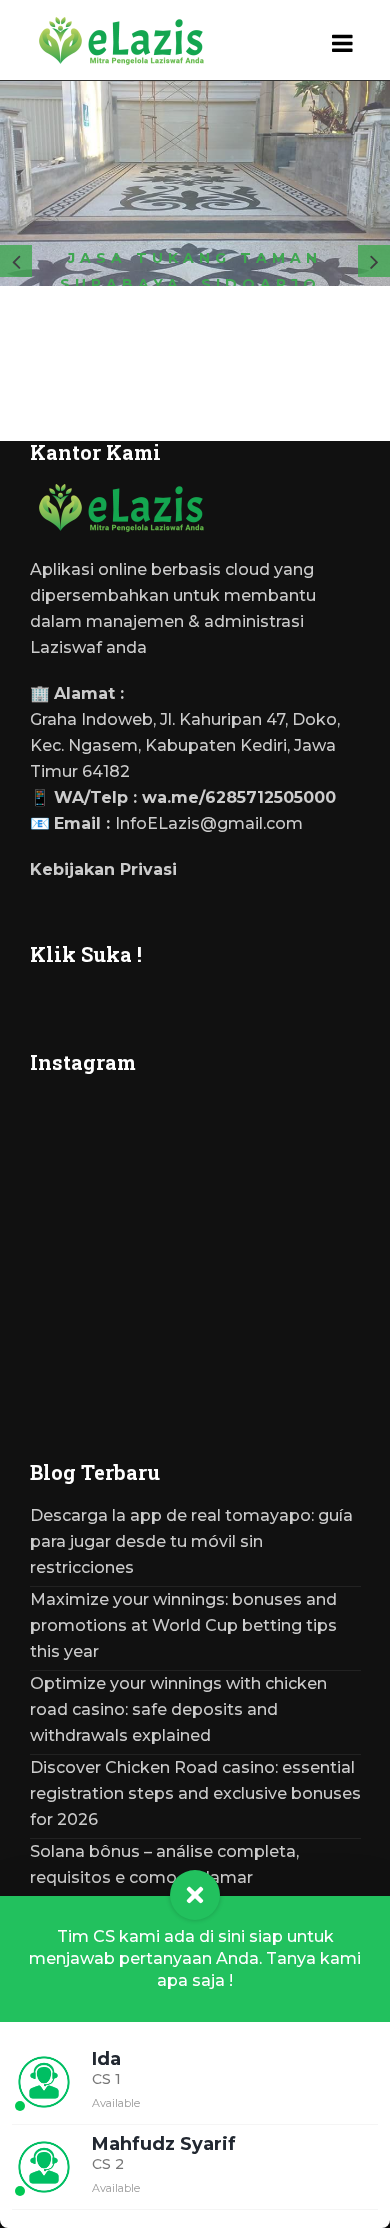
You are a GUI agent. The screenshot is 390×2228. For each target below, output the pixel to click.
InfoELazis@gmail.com (209, 823)
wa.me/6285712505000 (239, 797)
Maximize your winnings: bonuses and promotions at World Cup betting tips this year (183, 1625)
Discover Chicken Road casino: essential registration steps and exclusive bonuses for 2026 (195, 1793)
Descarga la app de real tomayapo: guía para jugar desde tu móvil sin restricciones (191, 1541)
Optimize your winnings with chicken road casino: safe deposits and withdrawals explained (178, 1709)
